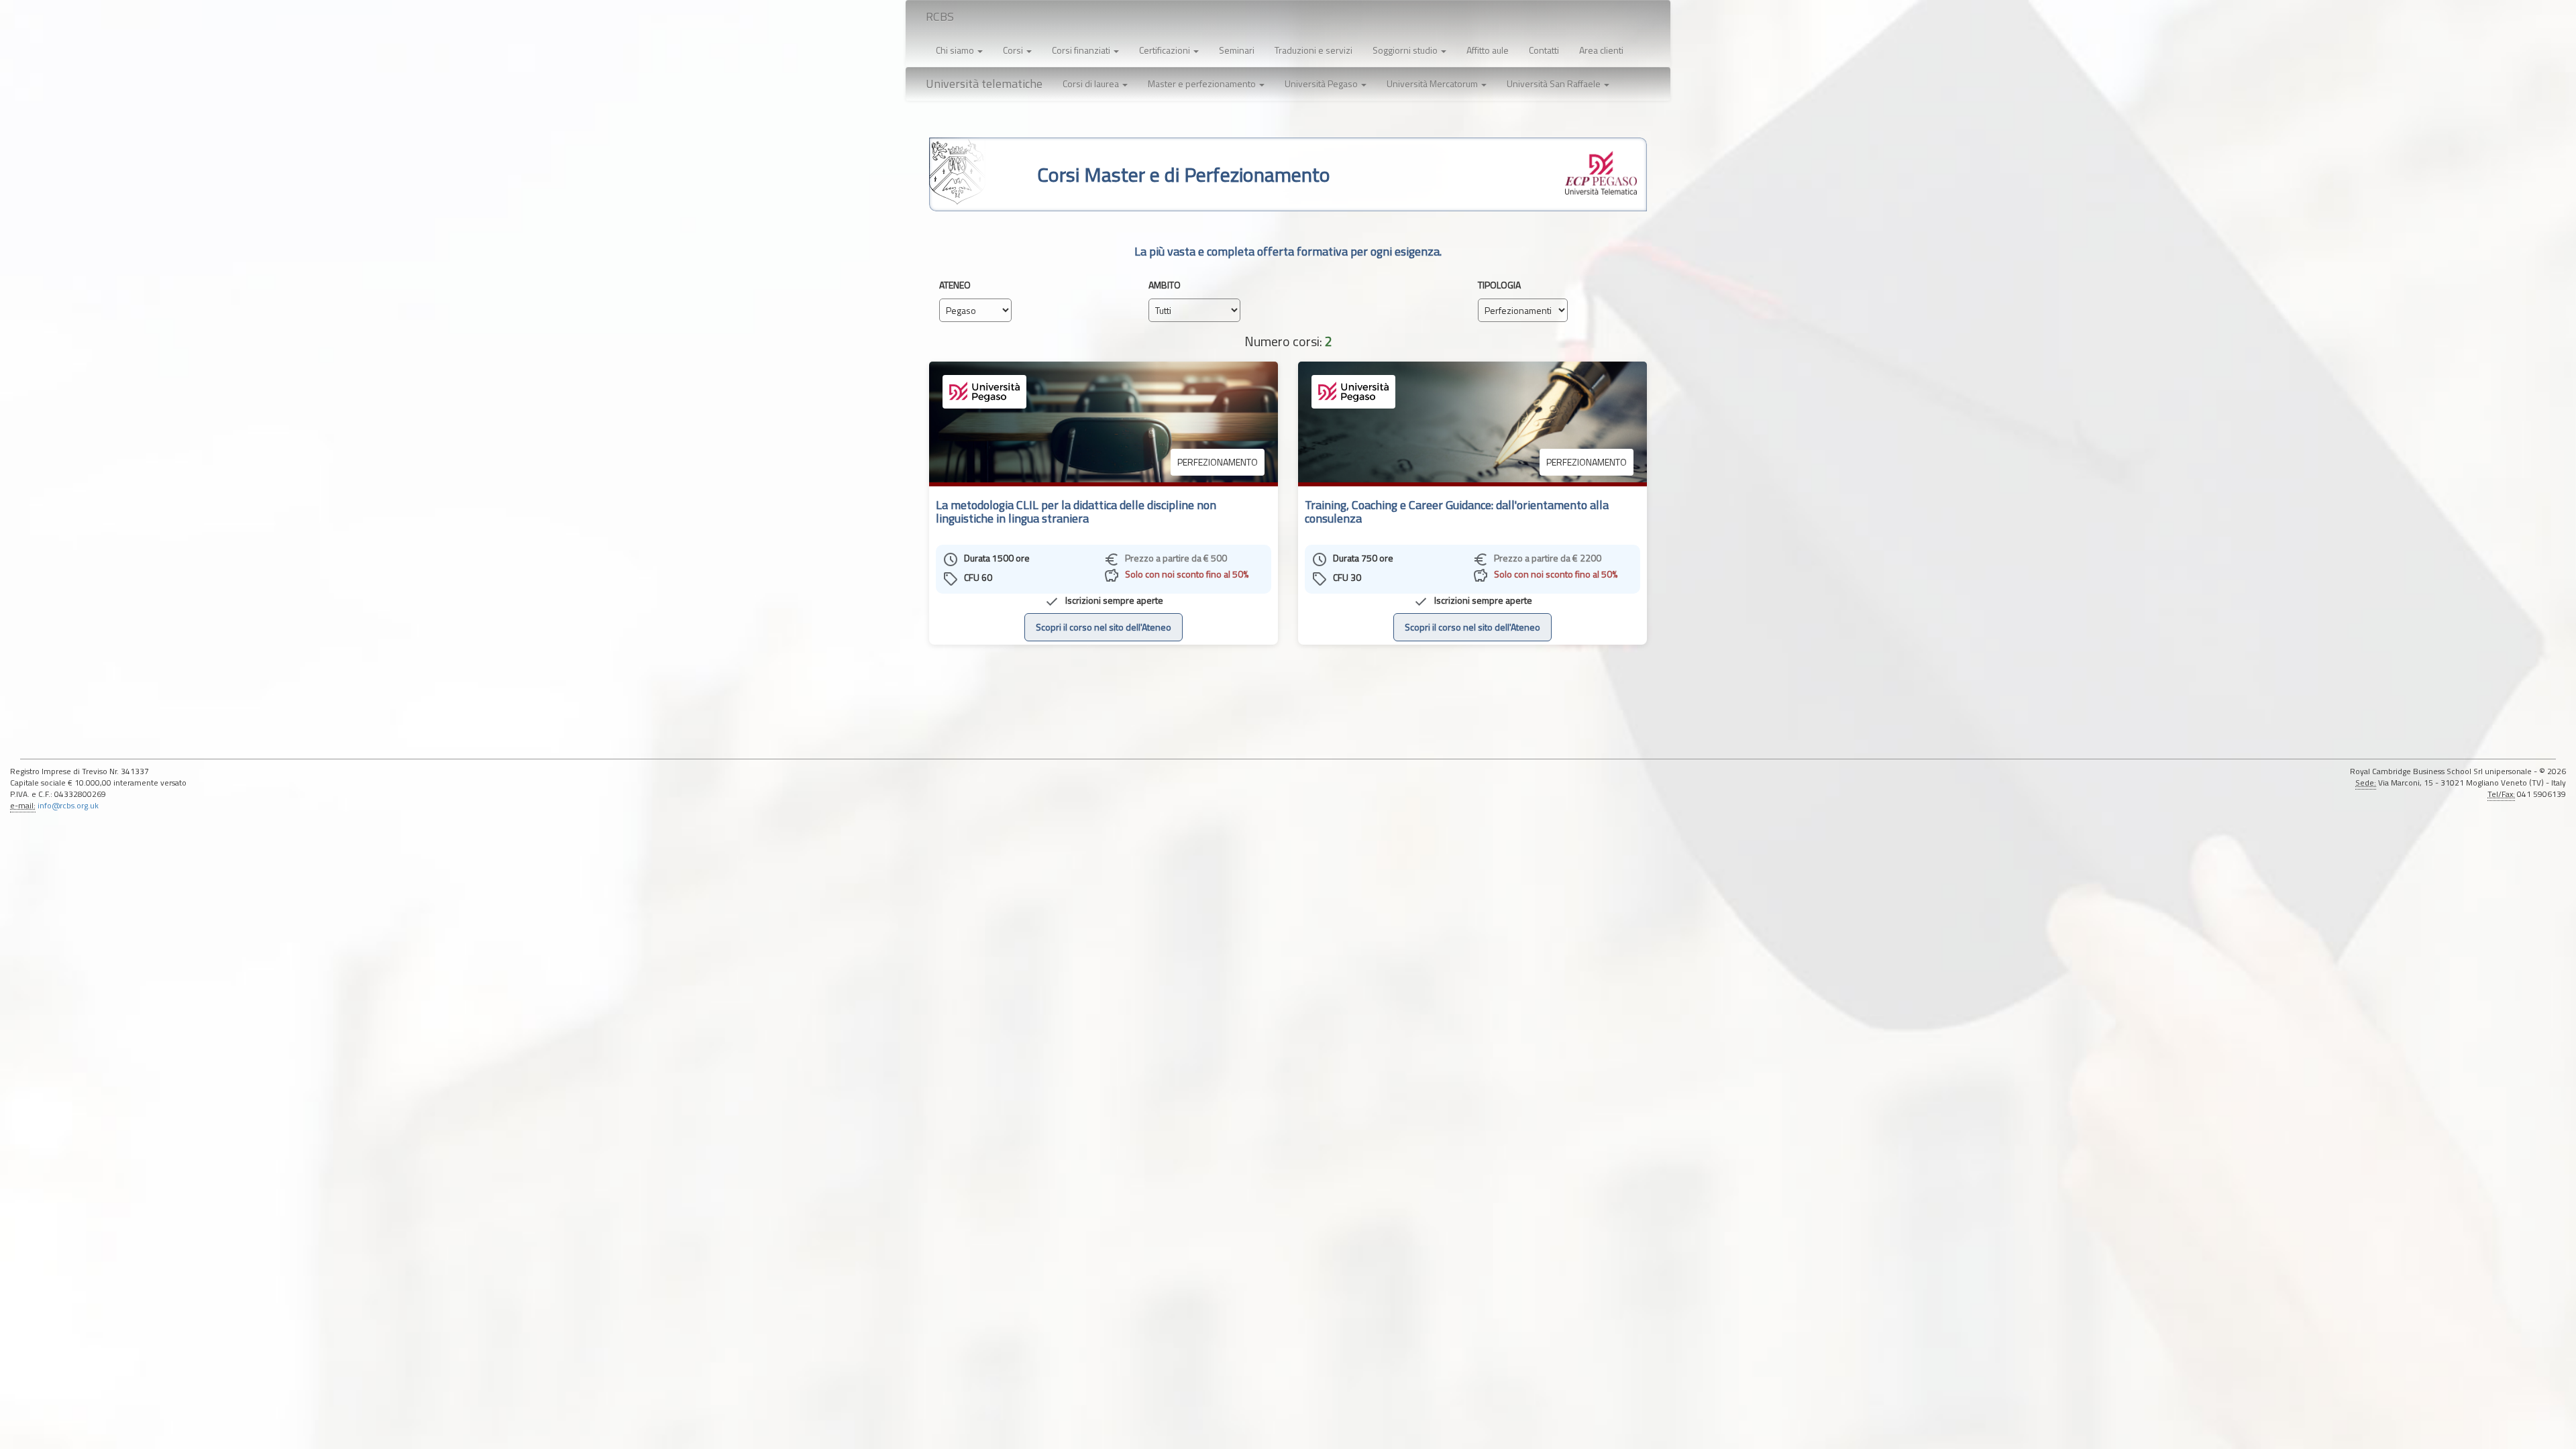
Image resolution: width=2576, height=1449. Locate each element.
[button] (1095, 84)
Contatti (1544, 50)
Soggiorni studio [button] (1406, 50)
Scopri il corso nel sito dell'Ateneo (1104, 627)
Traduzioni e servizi (1313, 50)
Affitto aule (1488, 50)
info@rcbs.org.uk (68, 806)
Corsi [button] (1014, 50)
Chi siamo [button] (956, 50)
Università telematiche (984, 84)
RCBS (940, 16)
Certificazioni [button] (1166, 50)
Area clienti (1601, 50)
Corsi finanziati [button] (1082, 50)
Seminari (1237, 50)
